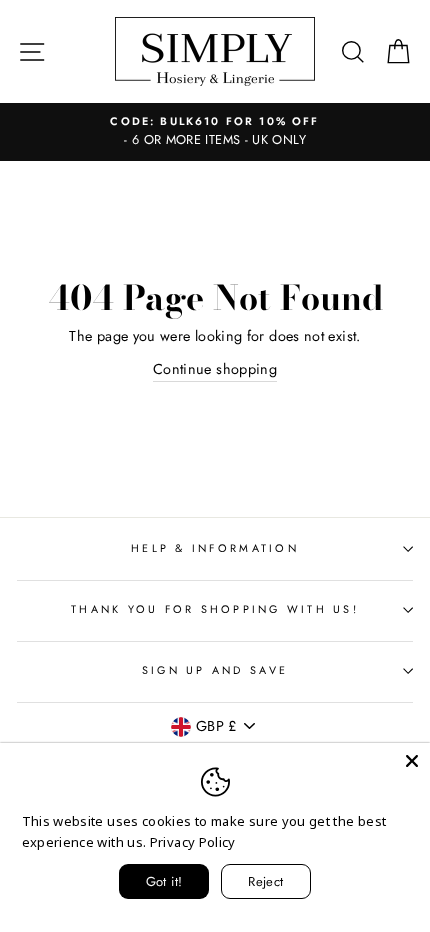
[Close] (412, 761)
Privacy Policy (193, 842)
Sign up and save (215, 670)
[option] (215, 132)
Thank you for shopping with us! (215, 609)
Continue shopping (215, 369)
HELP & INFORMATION (215, 548)
